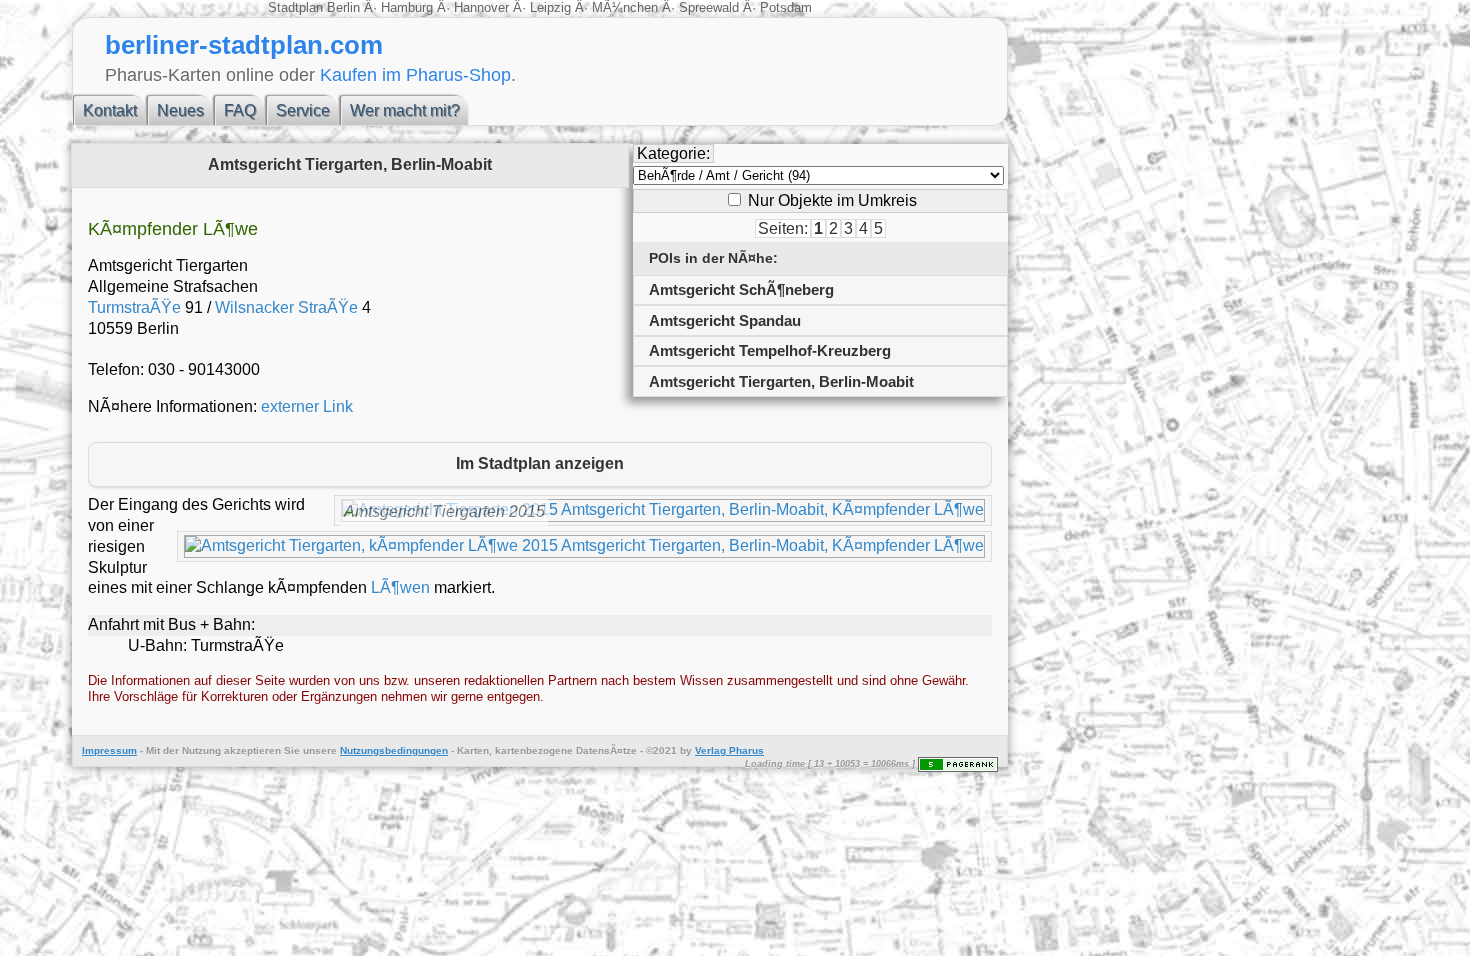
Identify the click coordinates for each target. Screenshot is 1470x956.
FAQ (240, 110)
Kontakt (110, 110)
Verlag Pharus (729, 750)
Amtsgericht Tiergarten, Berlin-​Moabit (781, 381)
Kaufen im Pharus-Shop (415, 74)
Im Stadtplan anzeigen (540, 463)
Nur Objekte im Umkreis (830, 200)
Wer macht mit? (405, 110)
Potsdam (784, 7)
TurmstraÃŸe (134, 307)
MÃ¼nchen (625, 7)
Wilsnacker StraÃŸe (286, 307)
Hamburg (407, 7)
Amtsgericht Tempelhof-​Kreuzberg (770, 350)
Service (303, 110)
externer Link (307, 406)
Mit (153, 750)
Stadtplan (297, 7)
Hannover (481, 7)
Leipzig (550, 7)
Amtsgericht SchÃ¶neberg (741, 289)
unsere (320, 750)
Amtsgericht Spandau (725, 320)
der (171, 750)
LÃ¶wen (400, 587)
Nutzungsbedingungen (394, 750)
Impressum (109, 750)
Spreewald (709, 7)
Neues (180, 110)
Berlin (345, 7)
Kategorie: (673, 153)
